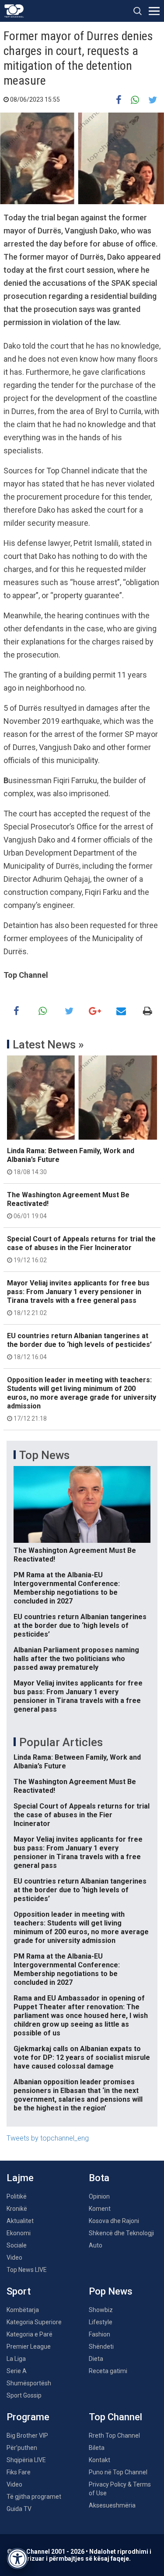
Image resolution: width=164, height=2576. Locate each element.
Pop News (111, 2291)
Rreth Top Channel (114, 2436)
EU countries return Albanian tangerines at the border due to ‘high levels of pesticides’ (79, 1346)
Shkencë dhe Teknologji (121, 2233)
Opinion (99, 2196)
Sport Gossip (24, 2395)
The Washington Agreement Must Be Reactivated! (68, 1205)
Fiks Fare (19, 2472)
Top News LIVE (27, 2270)
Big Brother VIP (27, 2436)
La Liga (16, 2359)
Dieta (96, 2359)
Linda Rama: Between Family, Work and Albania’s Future (71, 1161)
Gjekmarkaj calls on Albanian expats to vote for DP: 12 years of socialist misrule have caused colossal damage (82, 2057)
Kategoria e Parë (30, 2334)
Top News (44, 1455)
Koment (100, 2209)
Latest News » (48, 1045)
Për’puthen (22, 2448)
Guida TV (19, 2509)
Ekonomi (19, 2233)
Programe (28, 2417)
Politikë (17, 2196)
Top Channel (115, 2417)
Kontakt (99, 2460)
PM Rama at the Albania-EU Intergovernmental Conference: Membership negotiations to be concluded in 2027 (67, 1588)
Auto (96, 2245)
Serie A (17, 2371)
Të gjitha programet (34, 2497)
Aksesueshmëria (112, 2505)
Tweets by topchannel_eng (48, 2138)
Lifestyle (101, 2322)
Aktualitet (20, 2221)
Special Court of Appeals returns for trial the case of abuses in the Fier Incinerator (81, 1249)
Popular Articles (61, 1742)
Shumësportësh (29, 2383)
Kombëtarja (23, 2310)
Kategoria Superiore (34, 2322)
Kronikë (17, 2209)
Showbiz (101, 2310)
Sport (19, 2291)
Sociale (17, 2245)
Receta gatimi (108, 2371)
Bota (99, 2178)
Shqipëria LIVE (26, 2460)
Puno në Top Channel (118, 2472)
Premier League (29, 2346)
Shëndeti (101, 2346)
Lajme (20, 2178)
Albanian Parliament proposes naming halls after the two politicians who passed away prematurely (76, 1659)
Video (14, 2257)
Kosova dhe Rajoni (114, 2221)
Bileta (97, 2448)
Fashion (99, 2334)
